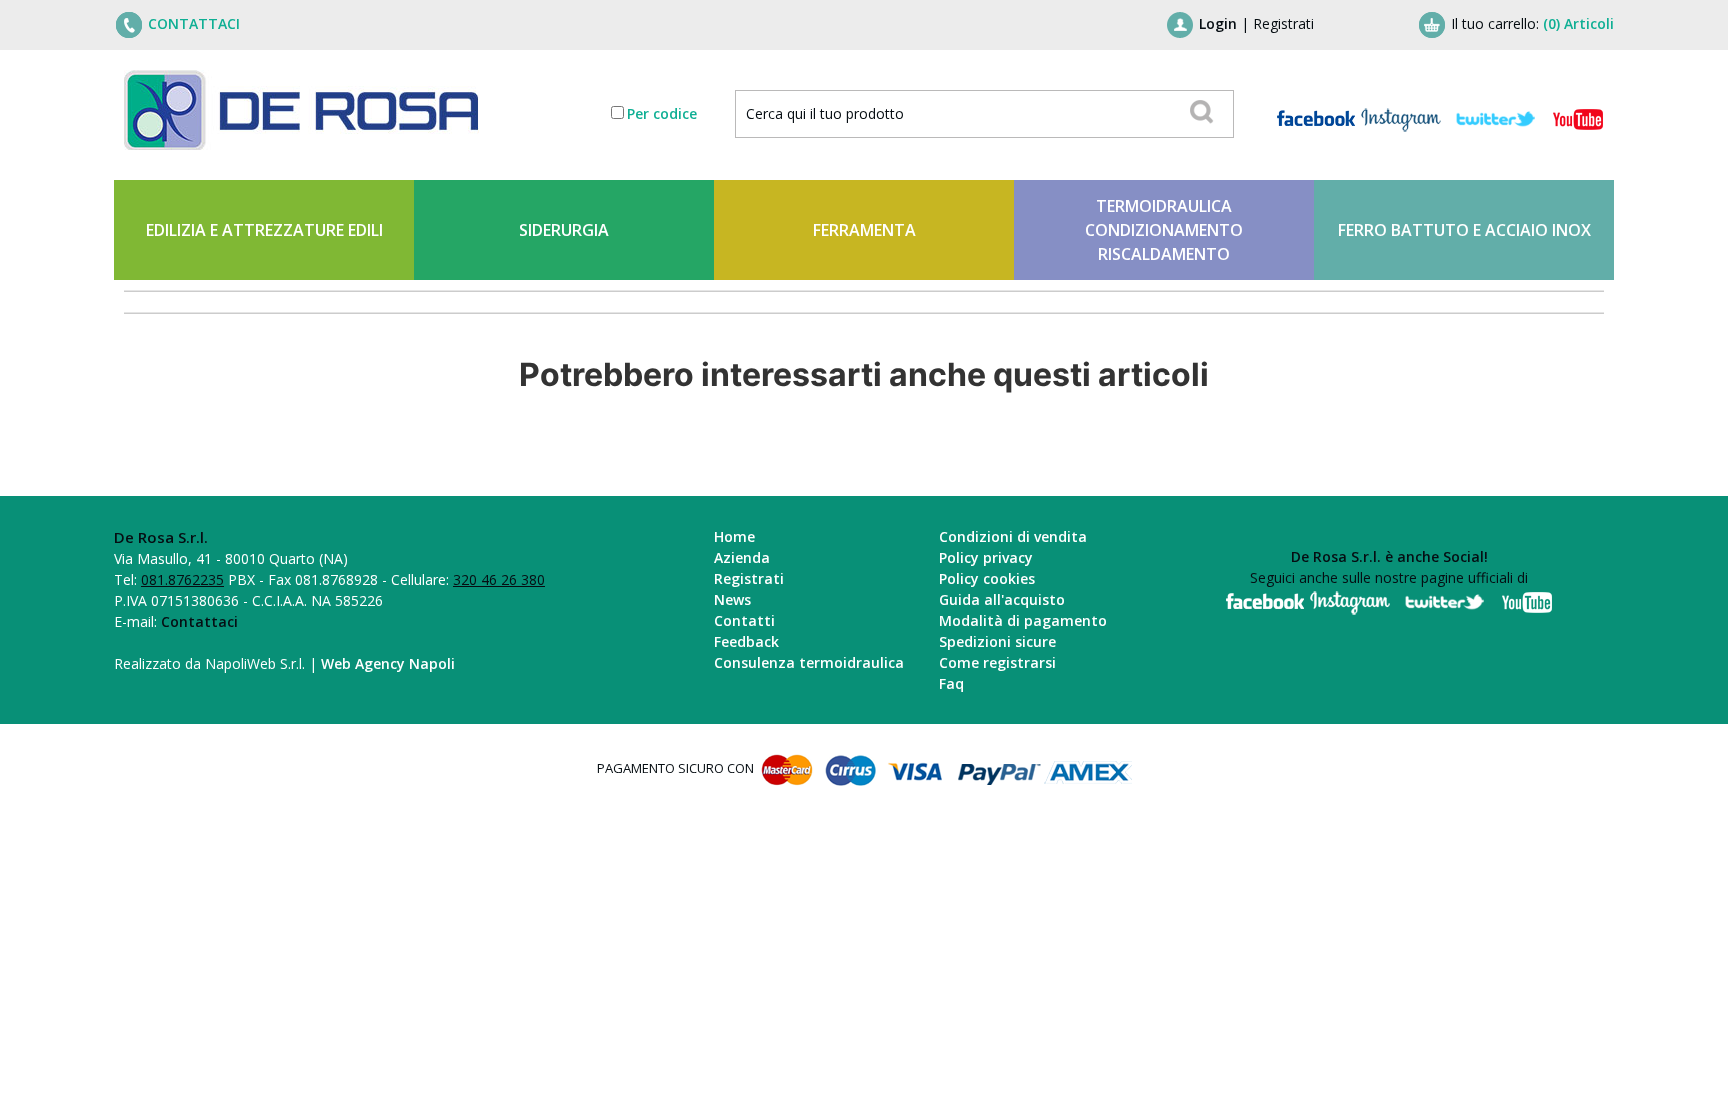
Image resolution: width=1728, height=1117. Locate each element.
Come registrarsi (997, 662)
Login (1218, 23)
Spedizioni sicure (997, 641)
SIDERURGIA (564, 230)
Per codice (662, 113)
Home (734, 536)
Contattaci (199, 621)
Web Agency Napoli (388, 663)
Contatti (744, 620)
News (732, 599)
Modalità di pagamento (1023, 620)
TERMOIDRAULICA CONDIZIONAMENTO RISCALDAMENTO (1164, 230)
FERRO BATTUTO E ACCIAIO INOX (1464, 230)
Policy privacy (986, 557)
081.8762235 (182, 579)
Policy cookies (987, 578)
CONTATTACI (194, 23)
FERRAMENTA (864, 230)
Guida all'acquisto (1002, 599)
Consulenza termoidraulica (809, 662)
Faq (951, 683)
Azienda (742, 557)
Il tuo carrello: (1532, 23)
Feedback (746, 641)
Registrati (1283, 23)
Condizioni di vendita (1013, 536)
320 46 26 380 (499, 579)
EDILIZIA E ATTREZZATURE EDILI (264, 230)
